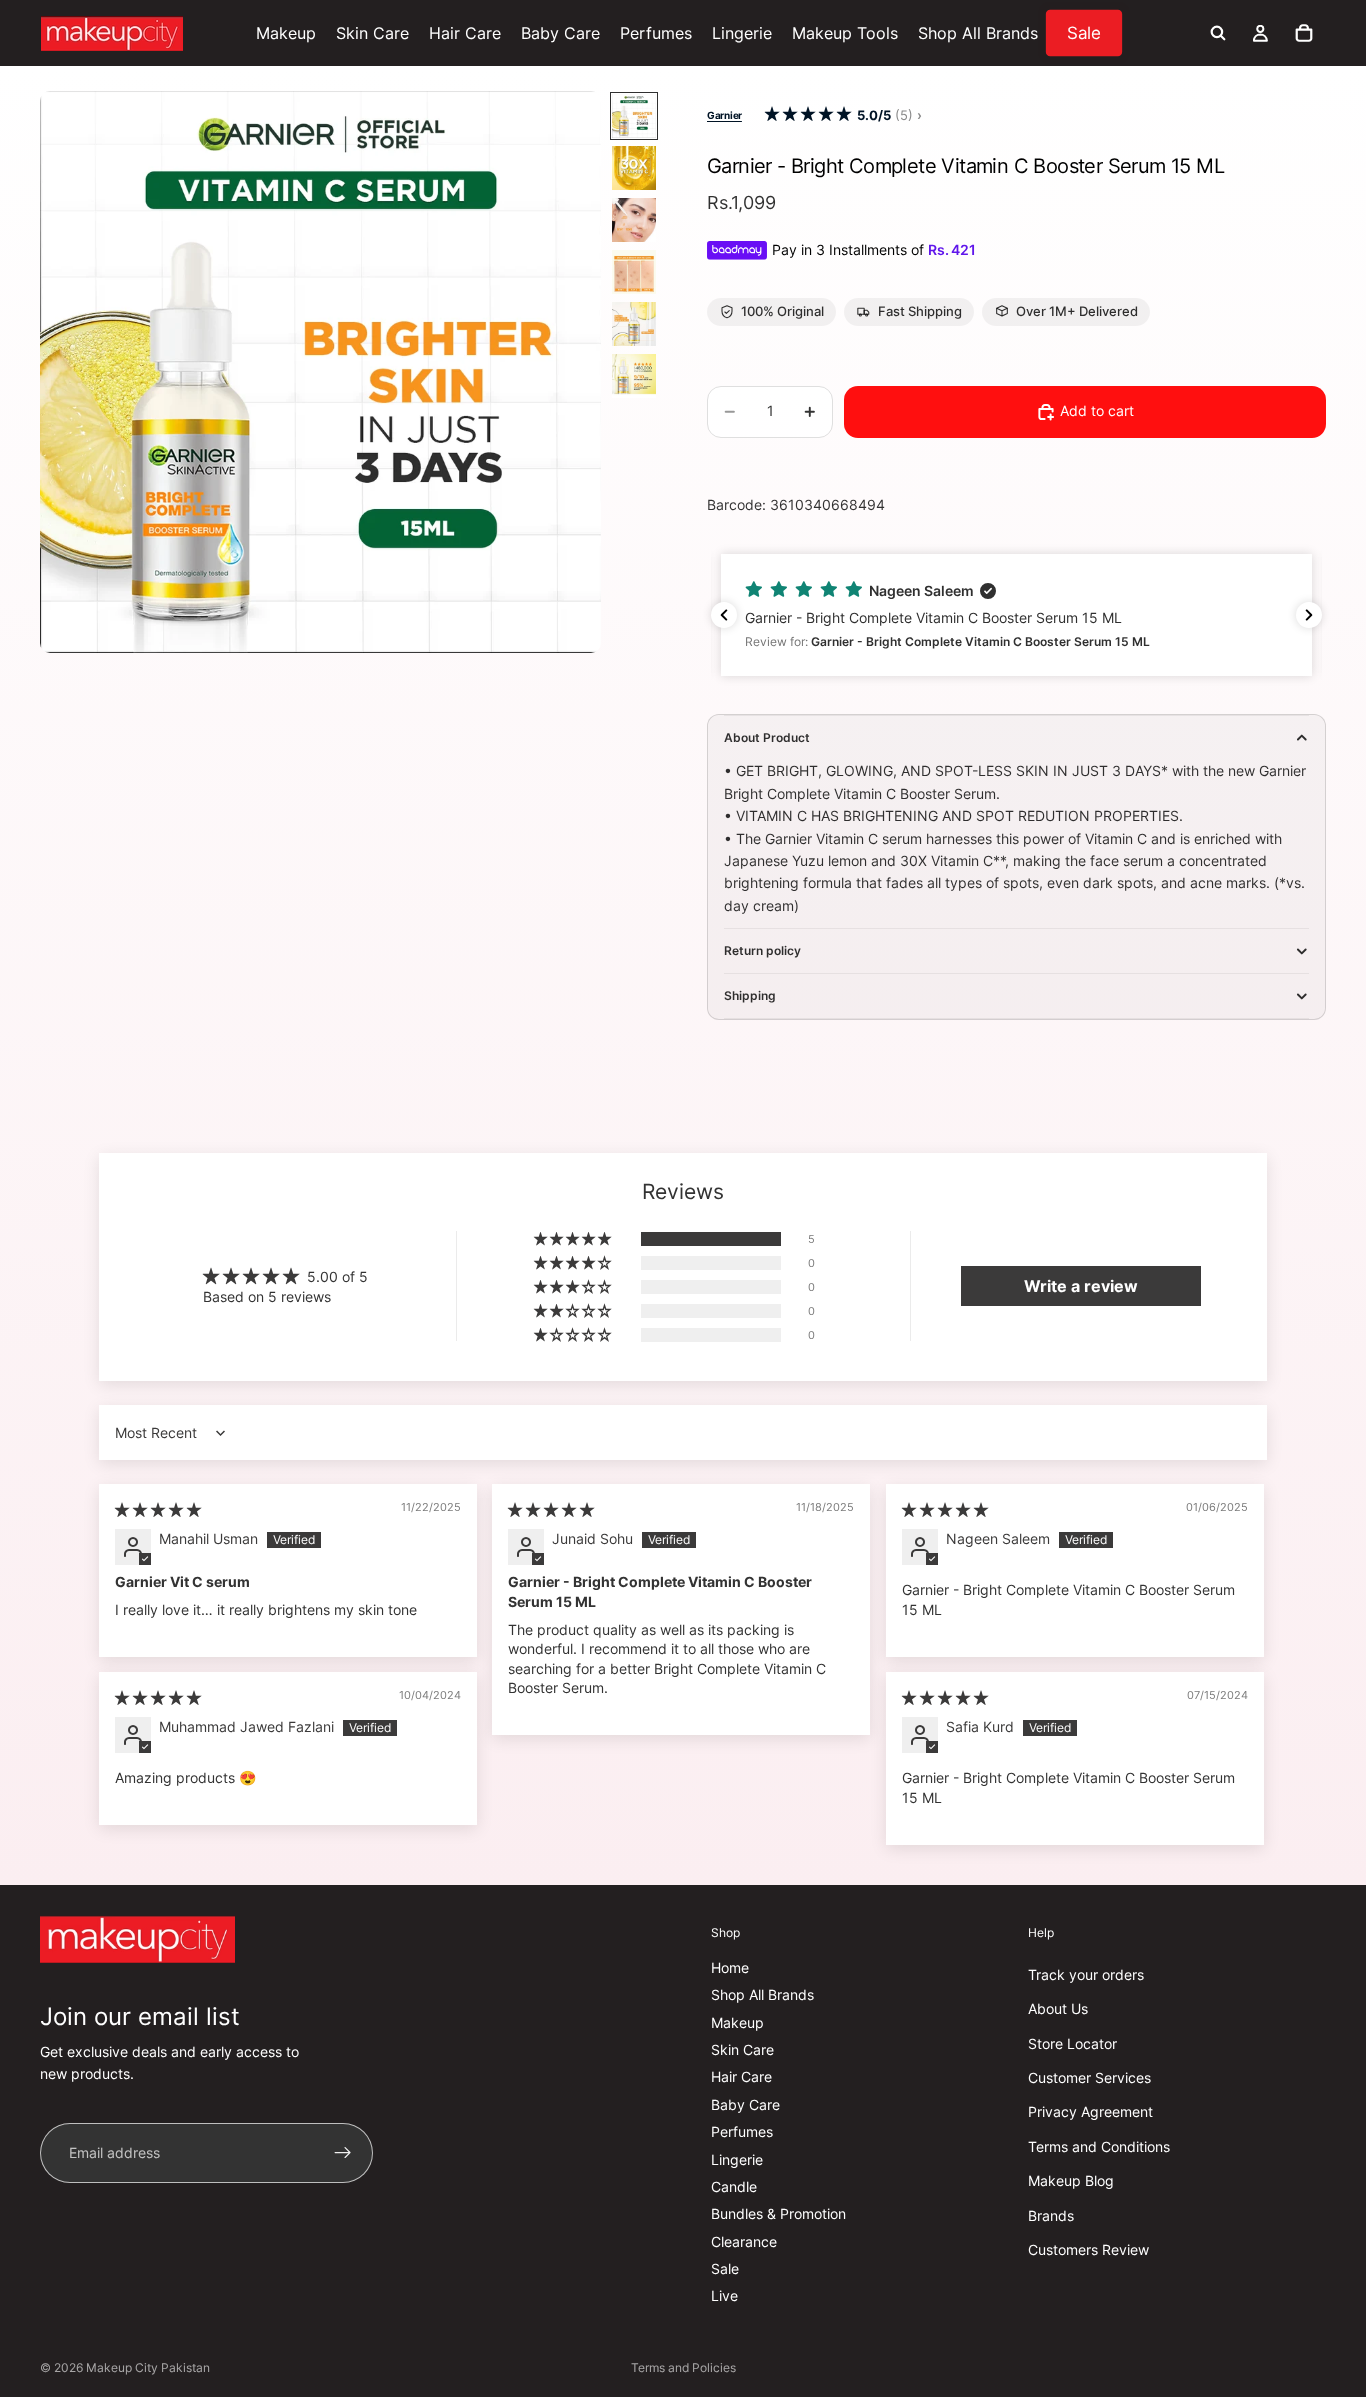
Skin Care (742, 2049)
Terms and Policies (683, 2367)
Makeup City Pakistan (148, 2367)
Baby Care (745, 2104)
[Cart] (1304, 33)
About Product (767, 737)
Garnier (724, 115)
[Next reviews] (1309, 615)
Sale (725, 2268)
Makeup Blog (1071, 2180)
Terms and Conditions (1099, 2146)
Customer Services (1089, 2077)
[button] (808, 114)
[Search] (1218, 33)
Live (724, 2296)
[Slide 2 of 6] (634, 168)
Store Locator (1072, 2043)
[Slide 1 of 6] (634, 116)
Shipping (750, 995)
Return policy (762, 950)
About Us (1058, 2008)
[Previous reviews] (724, 615)
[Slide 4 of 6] (634, 272)
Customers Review (1088, 2249)
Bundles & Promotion (778, 2213)
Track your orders (1086, 1974)
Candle (734, 2186)
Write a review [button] (1081, 1286)
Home (730, 1967)
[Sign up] (343, 2153)
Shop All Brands (762, 1994)
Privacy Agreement (1090, 2111)
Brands (1051, 2215)
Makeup (737, 2022)
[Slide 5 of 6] (634, 324)
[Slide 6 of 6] (634, 376)
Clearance (744, 2241)
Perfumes (742, 2131)
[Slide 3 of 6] (634, 220)
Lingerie (737, 2159)
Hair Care (741, 2076)
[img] (158, 1509)
